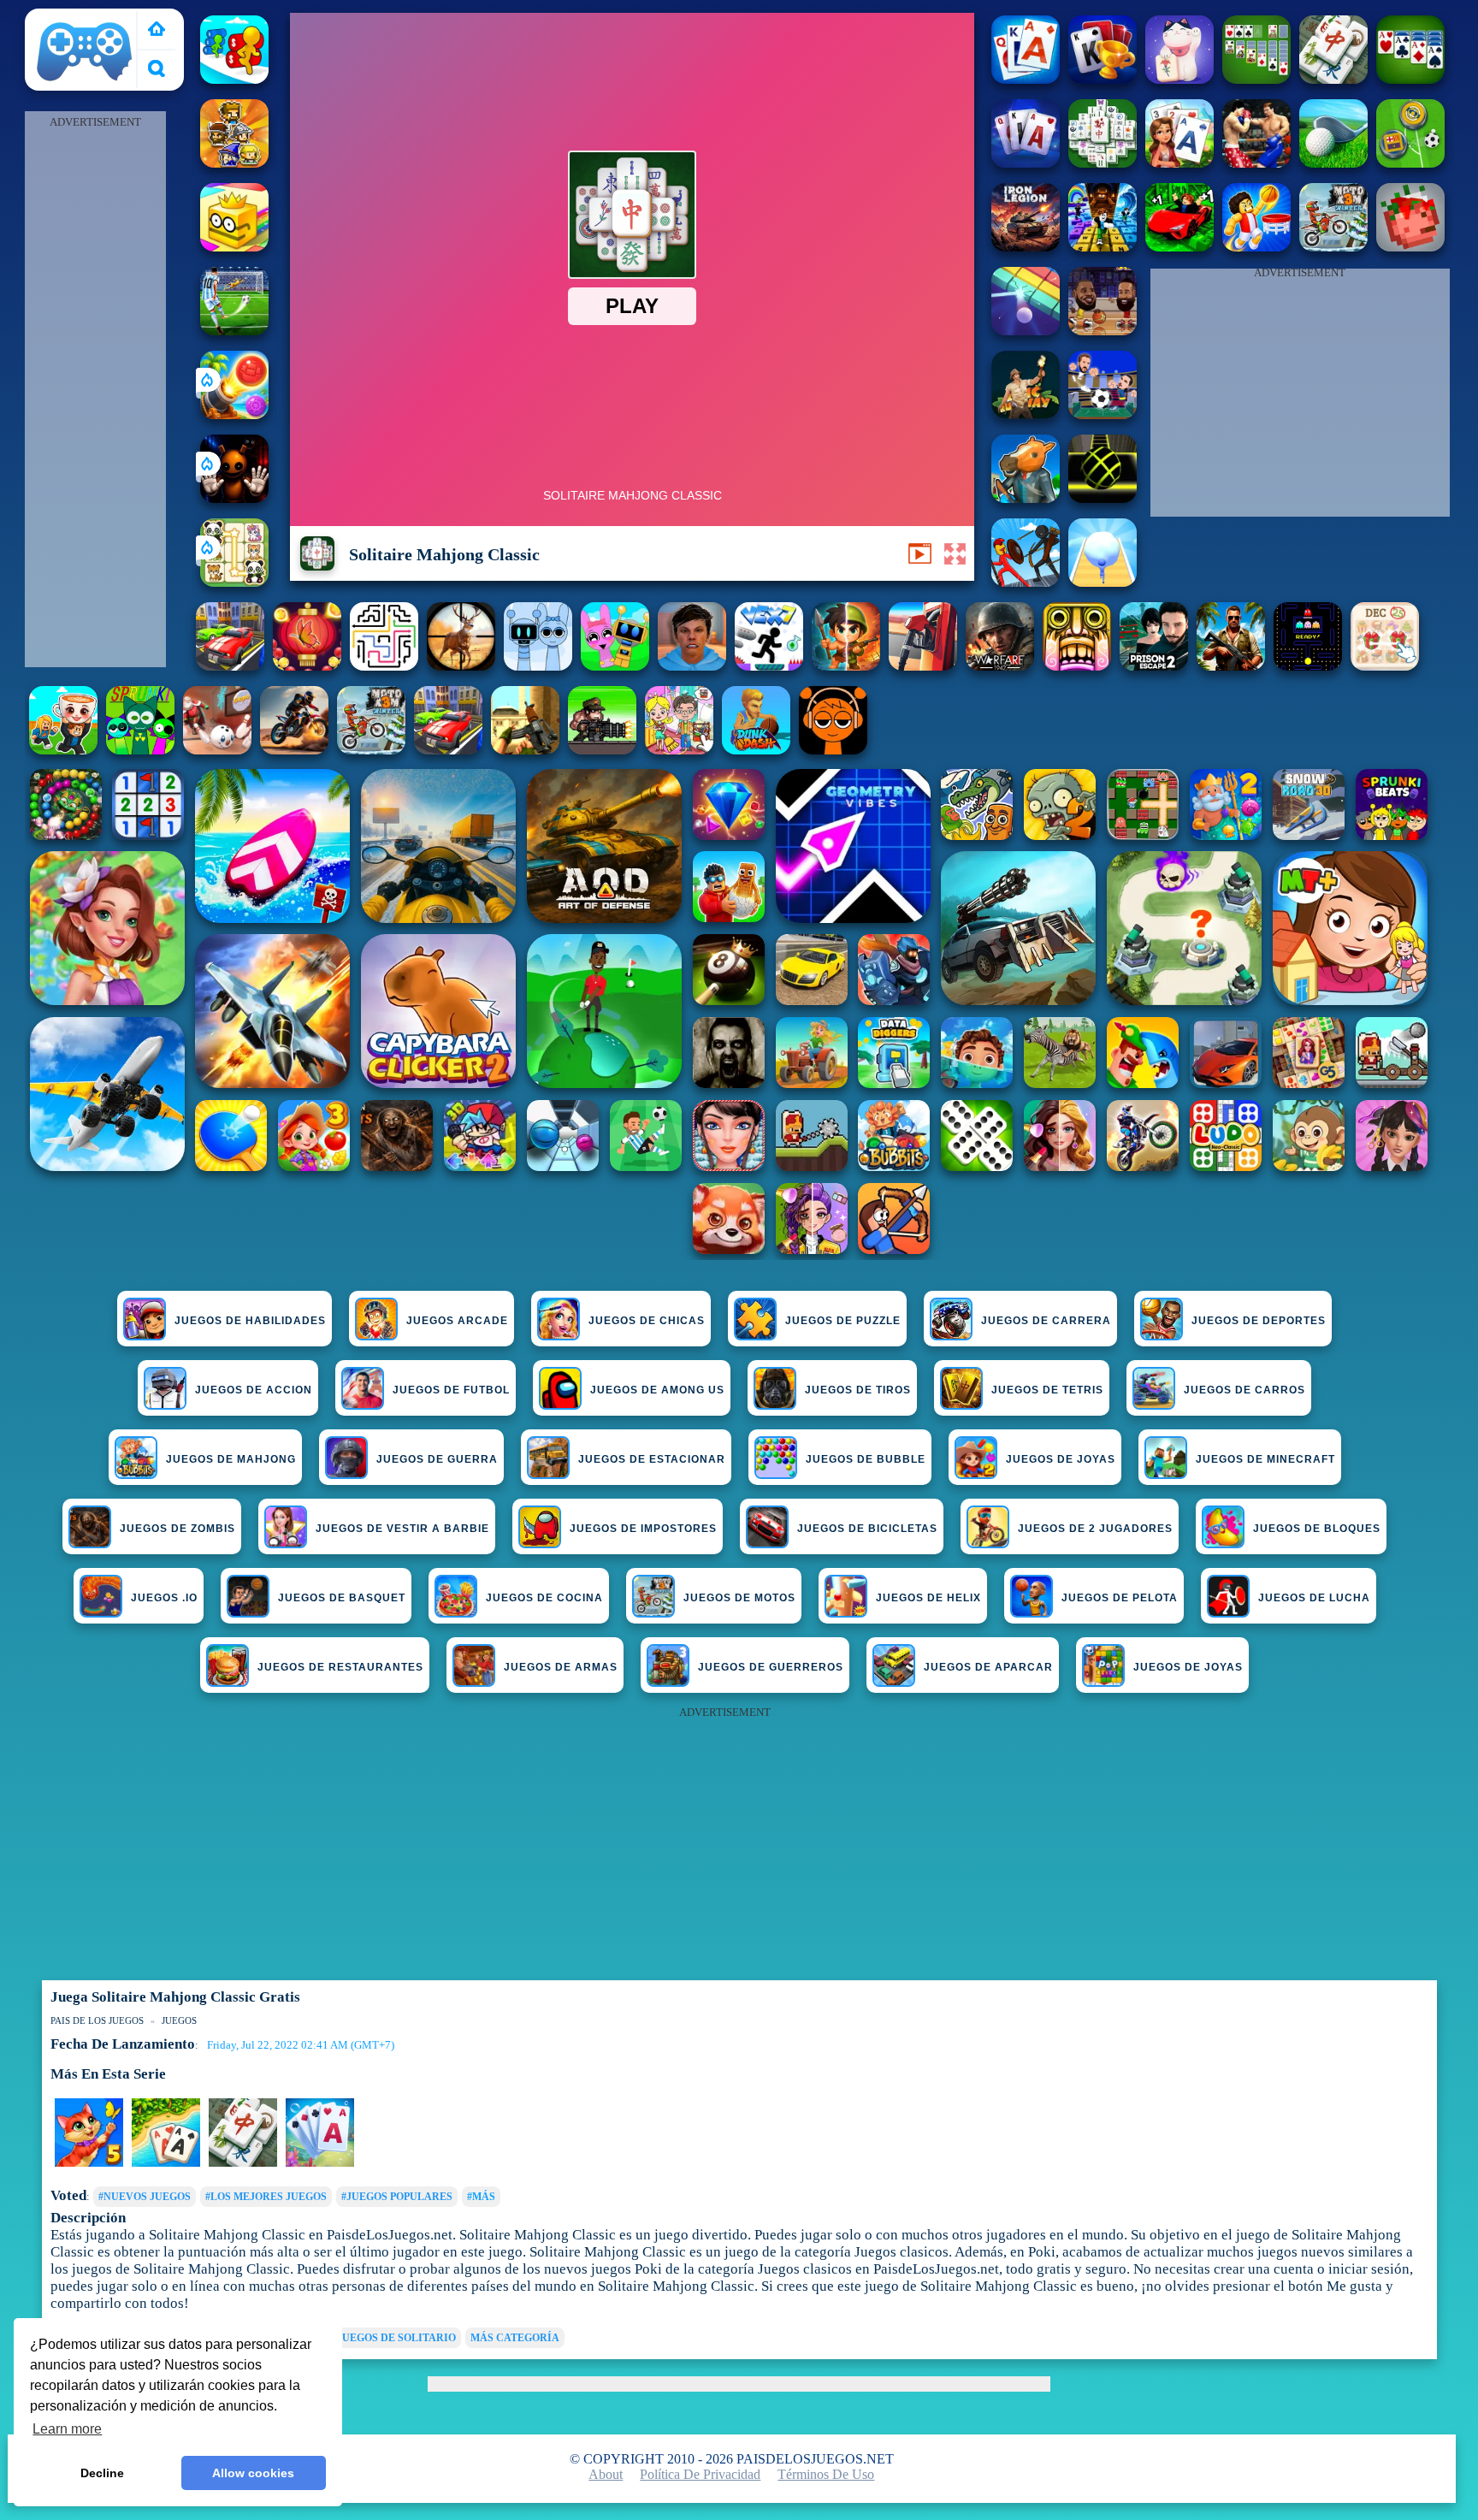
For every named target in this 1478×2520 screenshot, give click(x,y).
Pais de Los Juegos (85, 18)
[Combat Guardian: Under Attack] (230, 666)
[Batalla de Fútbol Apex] (234, 331)
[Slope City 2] (1103, 498)
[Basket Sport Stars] (1256, 247)
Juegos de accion (254, 1390)
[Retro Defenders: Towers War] (234, 163)
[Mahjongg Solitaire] (1103, 163)
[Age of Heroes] (846, 666)
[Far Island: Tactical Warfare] (1231, 666)
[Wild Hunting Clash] (461, 666)
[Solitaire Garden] (1179, 163)
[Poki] (157, 30)
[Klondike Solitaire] (1256, 79)
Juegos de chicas (647, 1321)
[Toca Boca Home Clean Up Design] (679, 750)
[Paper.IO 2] (234, 247)
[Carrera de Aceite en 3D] (234, 79)
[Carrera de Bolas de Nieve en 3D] (1103, 582)
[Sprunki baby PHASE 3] (833, 750)
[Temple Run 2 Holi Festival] (1077, 666)
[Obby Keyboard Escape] (1103, 247)
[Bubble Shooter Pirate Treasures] (234, 414)
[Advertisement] (95, 390)
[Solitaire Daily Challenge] (1026, 79)
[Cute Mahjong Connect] (234, 582)
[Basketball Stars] (1103, 331)
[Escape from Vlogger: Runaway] (692, 666)
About (606, 2474)
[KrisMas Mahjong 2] (1385, 666)
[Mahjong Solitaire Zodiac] (1333, 79)
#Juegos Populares (397, 2197)
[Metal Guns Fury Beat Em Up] (602, 750)
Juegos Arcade (457, 1321)
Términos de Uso (826, 2474)
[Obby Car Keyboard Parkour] (1179, 247)
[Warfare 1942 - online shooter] (1000, 666)
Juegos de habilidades (250, 1321)
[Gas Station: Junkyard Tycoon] (923, 666)
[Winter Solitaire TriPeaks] (320, 2163)
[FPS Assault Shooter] (525, 750)
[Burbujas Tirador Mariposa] (307, 666)
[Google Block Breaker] (1026, 331)
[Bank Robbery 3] (1026, 498)
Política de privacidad (700, 2474)
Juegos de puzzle (843, 1321)
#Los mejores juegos (266, 2197)
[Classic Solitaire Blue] (1026, 163)
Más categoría (515, 2338)
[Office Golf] (1333, 163)
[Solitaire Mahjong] (1179, 79)
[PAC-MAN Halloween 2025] (1308, 666)
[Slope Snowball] (217, 750)
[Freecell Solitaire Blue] (1103, 79)
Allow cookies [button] (253, 2473)
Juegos (179, 2020)
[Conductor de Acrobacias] (294, 750)
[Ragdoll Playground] (1410, 247)
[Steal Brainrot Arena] (63, 750)
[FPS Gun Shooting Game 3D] (1154, 666)
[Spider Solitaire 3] (1410, 79)
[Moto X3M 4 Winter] (1333, 247)
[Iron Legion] (1026, 247)
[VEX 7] (769, 666)
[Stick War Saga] (1026, 582)
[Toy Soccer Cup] (1410, 163)
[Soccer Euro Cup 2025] (1103, 414)
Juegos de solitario (396, 2338)
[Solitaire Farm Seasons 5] (89, 2163)
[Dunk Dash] (756, 750)
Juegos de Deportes (1259, 1321)
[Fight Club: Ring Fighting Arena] (1256, 163)
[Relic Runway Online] (1026, 414)
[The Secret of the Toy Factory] (234, 498)
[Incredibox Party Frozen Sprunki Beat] (615, 666)
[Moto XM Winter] (371, 750)
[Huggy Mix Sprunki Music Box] (538, 666)
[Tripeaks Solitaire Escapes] (166, 2163)
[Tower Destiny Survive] (384, 666)
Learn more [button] (67, 2429)
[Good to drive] (448, 750)
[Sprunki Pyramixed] (140, 750)
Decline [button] (102, 2473)
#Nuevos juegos (145, 2197)
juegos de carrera (1046, 1321)
